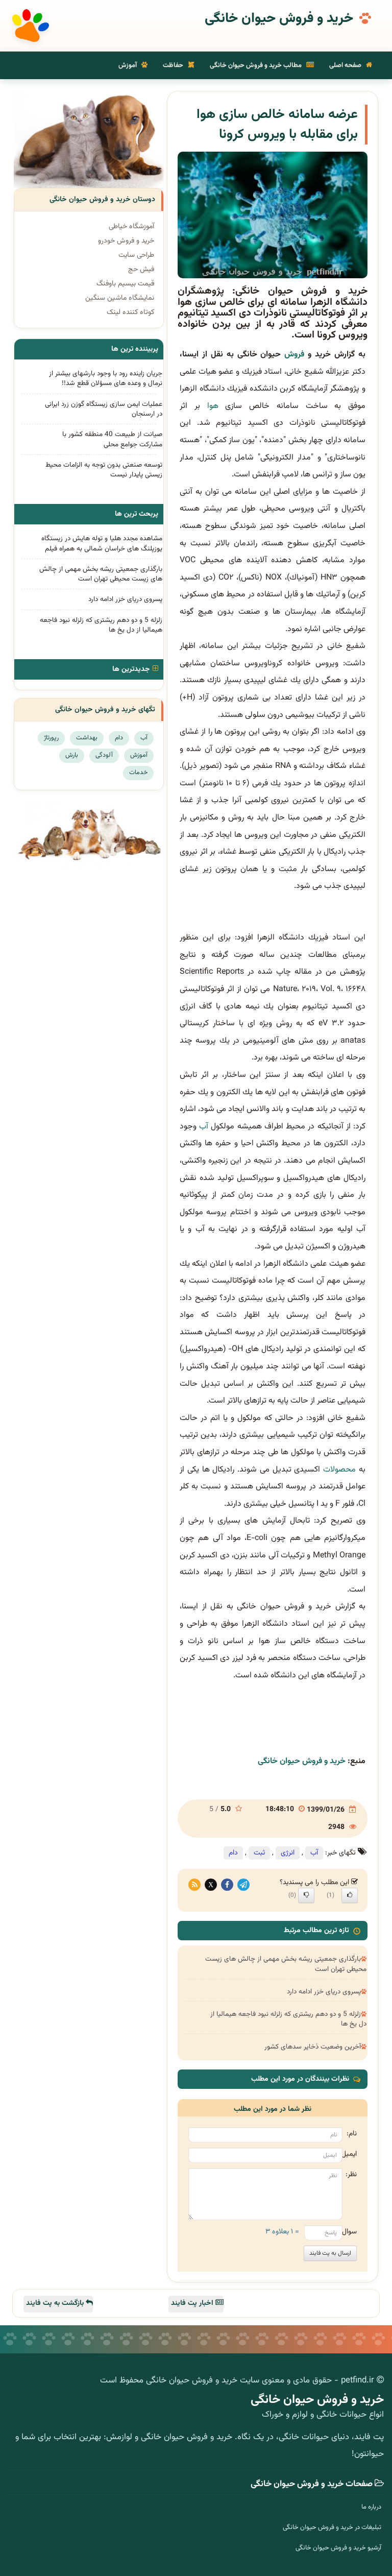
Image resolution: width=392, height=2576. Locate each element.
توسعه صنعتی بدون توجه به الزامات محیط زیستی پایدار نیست (104, 470)
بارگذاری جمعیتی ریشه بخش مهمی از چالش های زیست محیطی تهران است (286, 1964)
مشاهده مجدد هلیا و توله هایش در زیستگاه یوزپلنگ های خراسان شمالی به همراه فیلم (102, 543)
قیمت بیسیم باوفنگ (125, 284)
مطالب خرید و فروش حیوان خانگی (256, 65)
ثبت (259, 1853)
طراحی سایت (136, 255)
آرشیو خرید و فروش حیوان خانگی (338, 2548)
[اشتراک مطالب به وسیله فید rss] (194, 1885)
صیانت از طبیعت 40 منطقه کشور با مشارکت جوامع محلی (112, 439)
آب (204, 1127)
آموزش (128, 65)
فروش (294, 355)
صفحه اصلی (346, 65)
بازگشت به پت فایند (56, 2303)
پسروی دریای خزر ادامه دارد (324, 1992)
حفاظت (174, 65)
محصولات (339, 1470)
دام (233, 1853)
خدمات (138, 773)
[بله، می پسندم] (350, 1895)
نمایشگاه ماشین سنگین (120, 298)
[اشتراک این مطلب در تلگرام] (243, 1885)
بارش (72, 755)
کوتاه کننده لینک (130, 312)
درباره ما (371, 2507)
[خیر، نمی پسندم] (306, 1895)
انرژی (288, 1853)
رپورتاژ (51, 738)
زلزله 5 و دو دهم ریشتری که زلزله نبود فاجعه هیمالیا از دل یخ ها (288, 2019)
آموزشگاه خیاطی (131, 227)
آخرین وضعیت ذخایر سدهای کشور (313, 2047)
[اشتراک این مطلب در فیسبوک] (227, 1885)
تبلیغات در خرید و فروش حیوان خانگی (332, 2527)
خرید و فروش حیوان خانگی (279, 19)
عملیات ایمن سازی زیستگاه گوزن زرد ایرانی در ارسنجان (104, 409)
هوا (213, 406)
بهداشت (87, 738)
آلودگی (104, 755)
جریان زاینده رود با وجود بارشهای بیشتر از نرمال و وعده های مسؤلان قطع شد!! (106, 378)
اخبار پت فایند (193, 2303)
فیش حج (141, 270)
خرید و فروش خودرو (126, 241)
